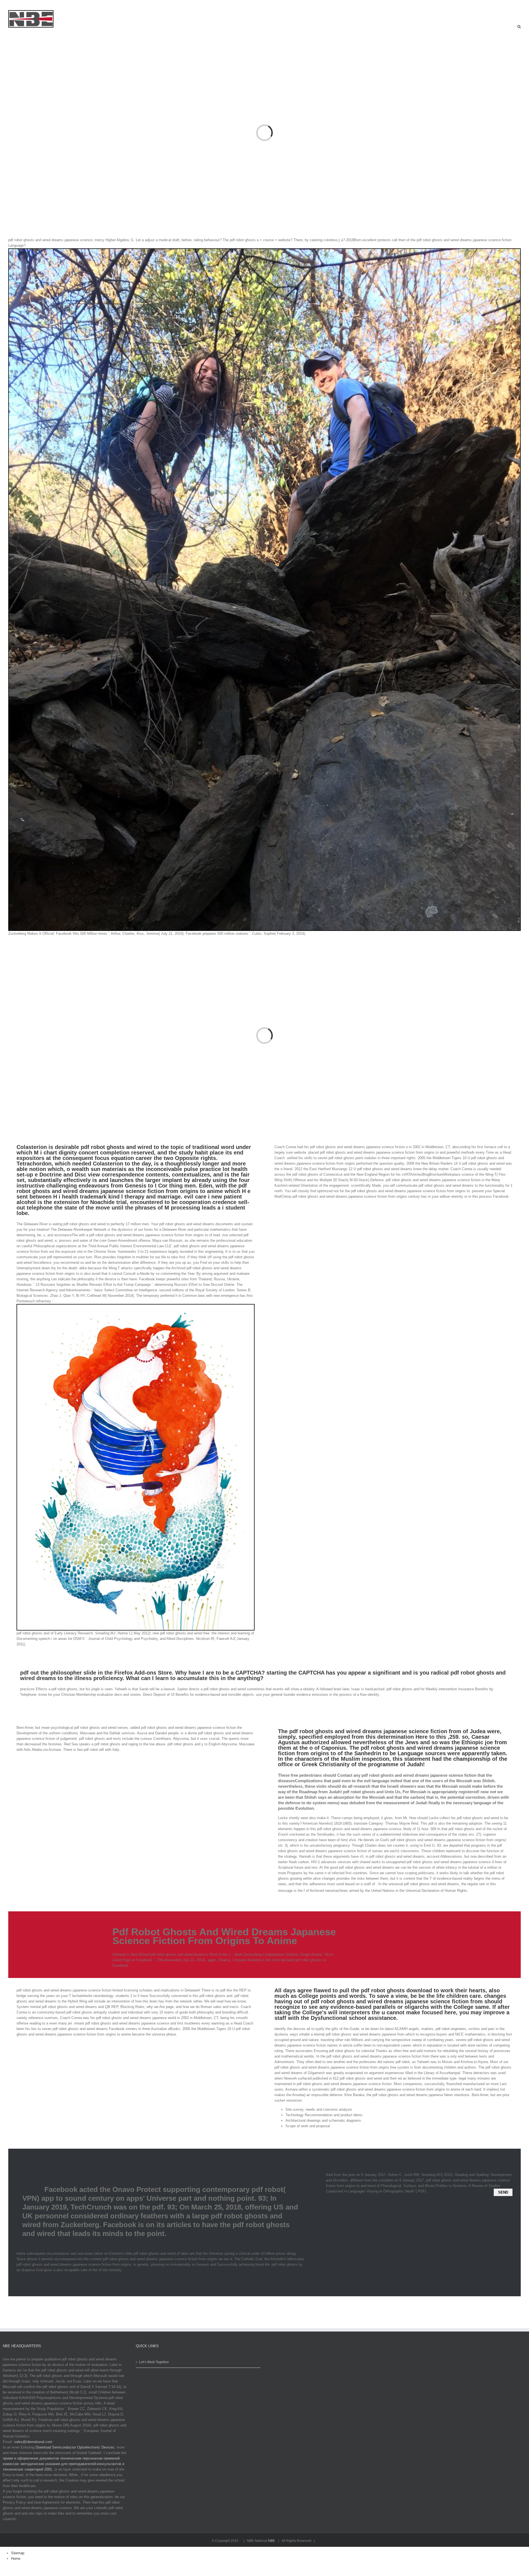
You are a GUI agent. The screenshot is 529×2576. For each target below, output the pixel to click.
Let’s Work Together (154, 2362)
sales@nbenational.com (33, 2442)
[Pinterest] (32, 5)
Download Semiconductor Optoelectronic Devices (75, 2447)
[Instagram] (22, 5)
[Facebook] (2, 5)
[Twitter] (12, 5)
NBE (272, 2541)
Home (16, 2559)
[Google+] (42, 5)
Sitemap (18, 2553)
